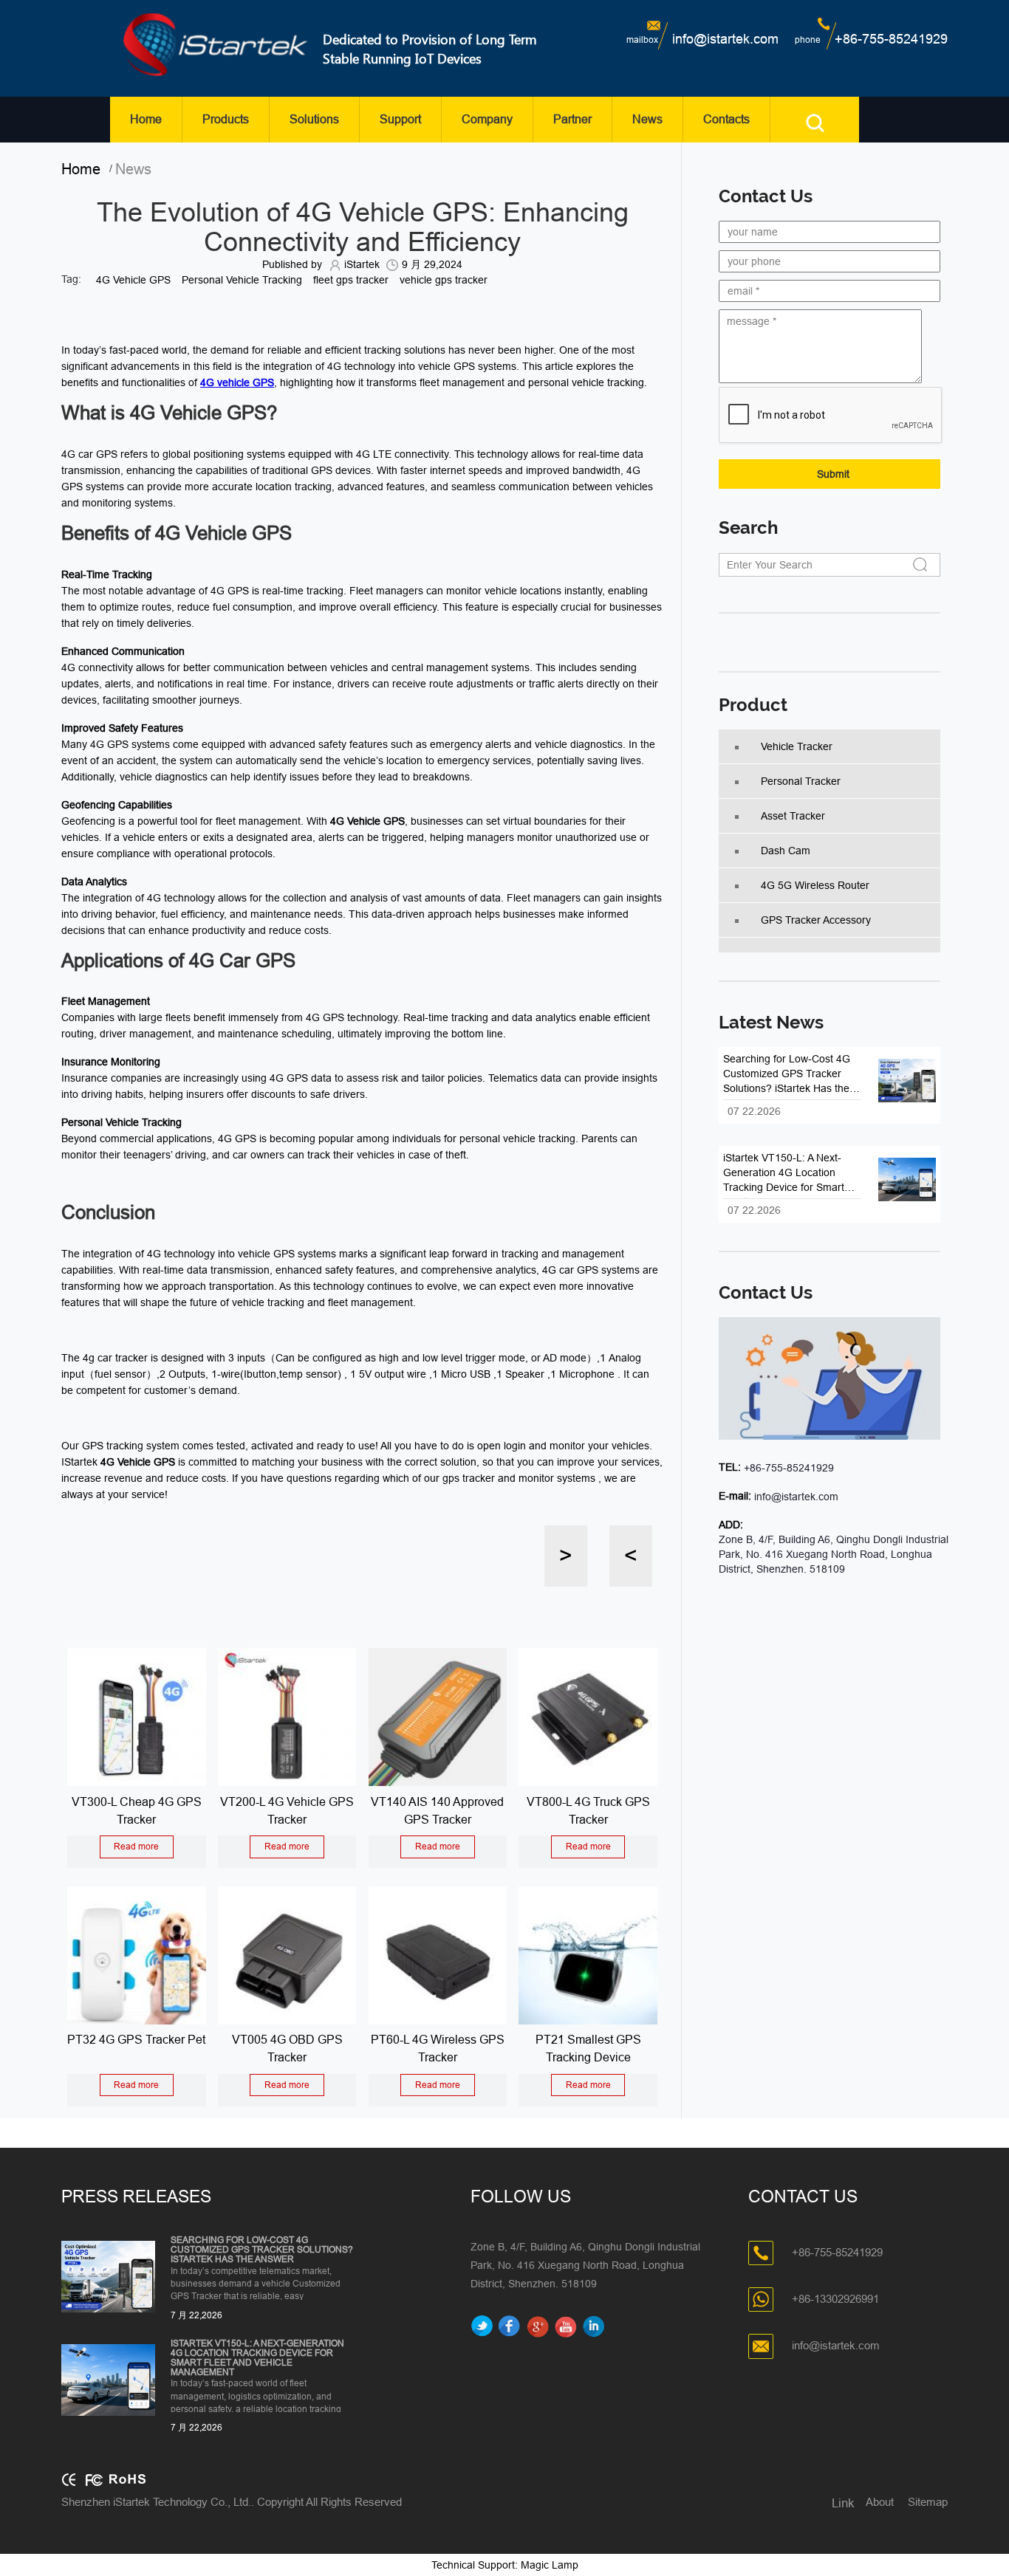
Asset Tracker (793, 816)
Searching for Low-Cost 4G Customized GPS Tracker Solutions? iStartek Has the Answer (262, 2250)
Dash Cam (786, 851)
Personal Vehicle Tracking (242, 280)
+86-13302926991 (835, 2299)
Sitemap (928, 2502)
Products (226, 119)
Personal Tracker (801, 781)
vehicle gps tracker (444, 280)
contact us (766, 1293)
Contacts (726, 119)
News (647, 119)
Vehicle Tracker (797, 746)
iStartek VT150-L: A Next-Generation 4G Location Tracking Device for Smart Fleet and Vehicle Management (257, 2359)
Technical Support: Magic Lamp (505, 2565)
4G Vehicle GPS (133, 280)
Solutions (314, 119)
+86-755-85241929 (891, 39)
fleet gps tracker (351, 280)
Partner (572, 119)
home (85, 169)
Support (400, 119)
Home (146, 119)
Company (487, 119)
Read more (136, 1847)
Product (753, 705)
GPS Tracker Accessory (816, 920)
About (880, 2502)
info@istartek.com (725, 39)
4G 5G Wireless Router (815, 885)
